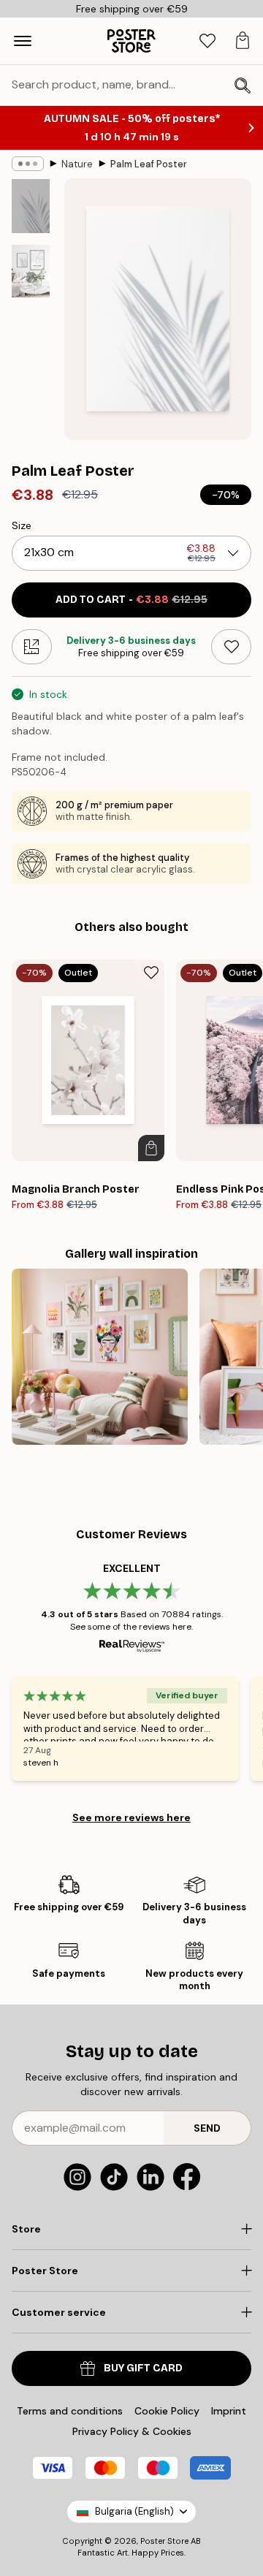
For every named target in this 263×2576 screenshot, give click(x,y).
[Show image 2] (31, 271)
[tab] (207, 41)
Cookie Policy (167, 2411)
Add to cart (131, 600)
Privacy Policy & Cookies (132, 2431)
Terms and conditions (70, 2411)
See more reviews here (131, 1817)
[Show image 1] (31, 206)
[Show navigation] (23, 41)
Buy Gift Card (143, 2368)
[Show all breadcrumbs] (28, 164)
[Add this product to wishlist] (231, 647)
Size (22, 525)
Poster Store (164, 2541)
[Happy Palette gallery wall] (100, 1357)
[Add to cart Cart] (151, 1148)
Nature (77, 164)
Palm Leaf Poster (149, 164)
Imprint (229, 2411)
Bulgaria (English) (134, 2511)
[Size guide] (32, 647)
